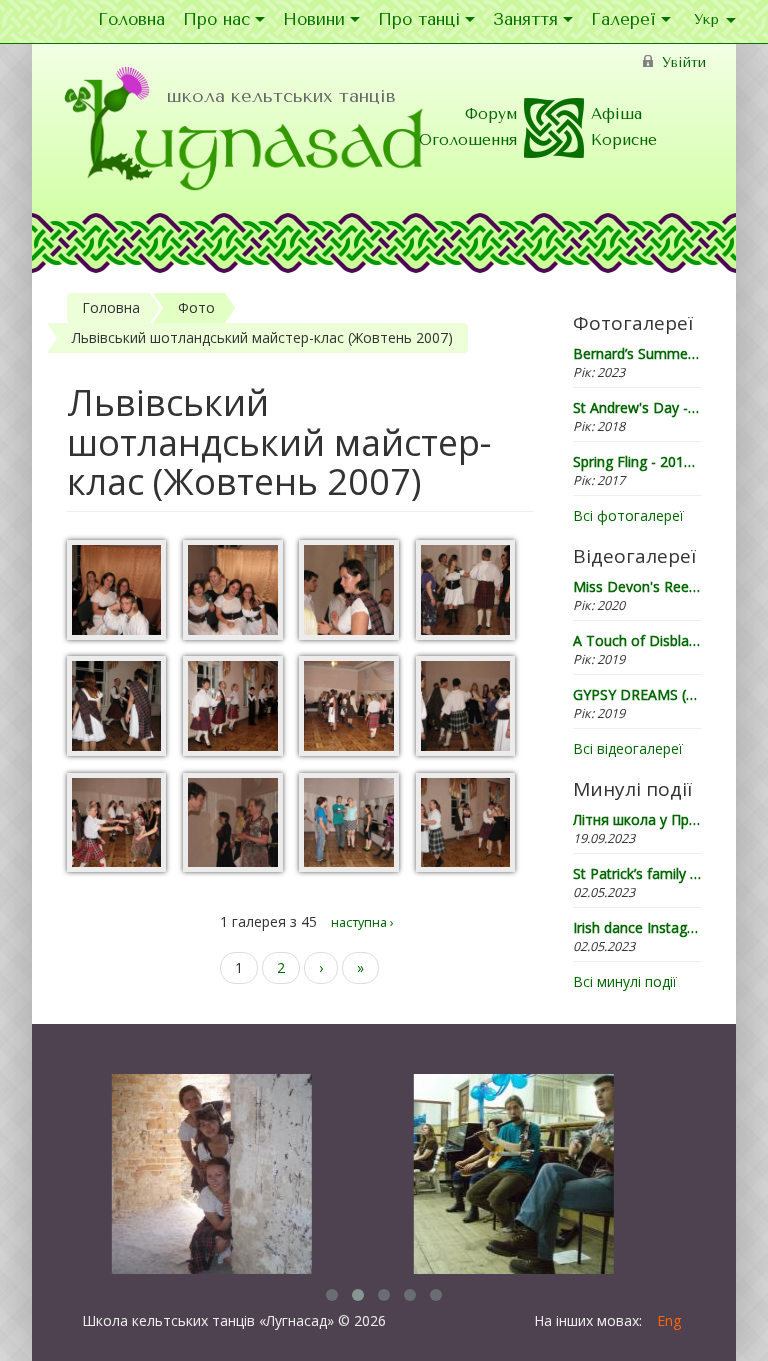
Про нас (216, 20)
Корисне (624, 140)
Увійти (684, 62)
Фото (196, 307)
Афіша (616, 114)
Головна (131, 20)
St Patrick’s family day (643, 873)
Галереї (623, 20)
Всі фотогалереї (628, 515)
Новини (314, 20)
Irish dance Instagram (643, 927)
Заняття (525, 20)
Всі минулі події (625, 981)
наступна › (362, 922)
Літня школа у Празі (640, 819)
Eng (669, 1320)
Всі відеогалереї (628, 748)
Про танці (419, 20)
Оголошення (468, 140)
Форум (491, 114)
